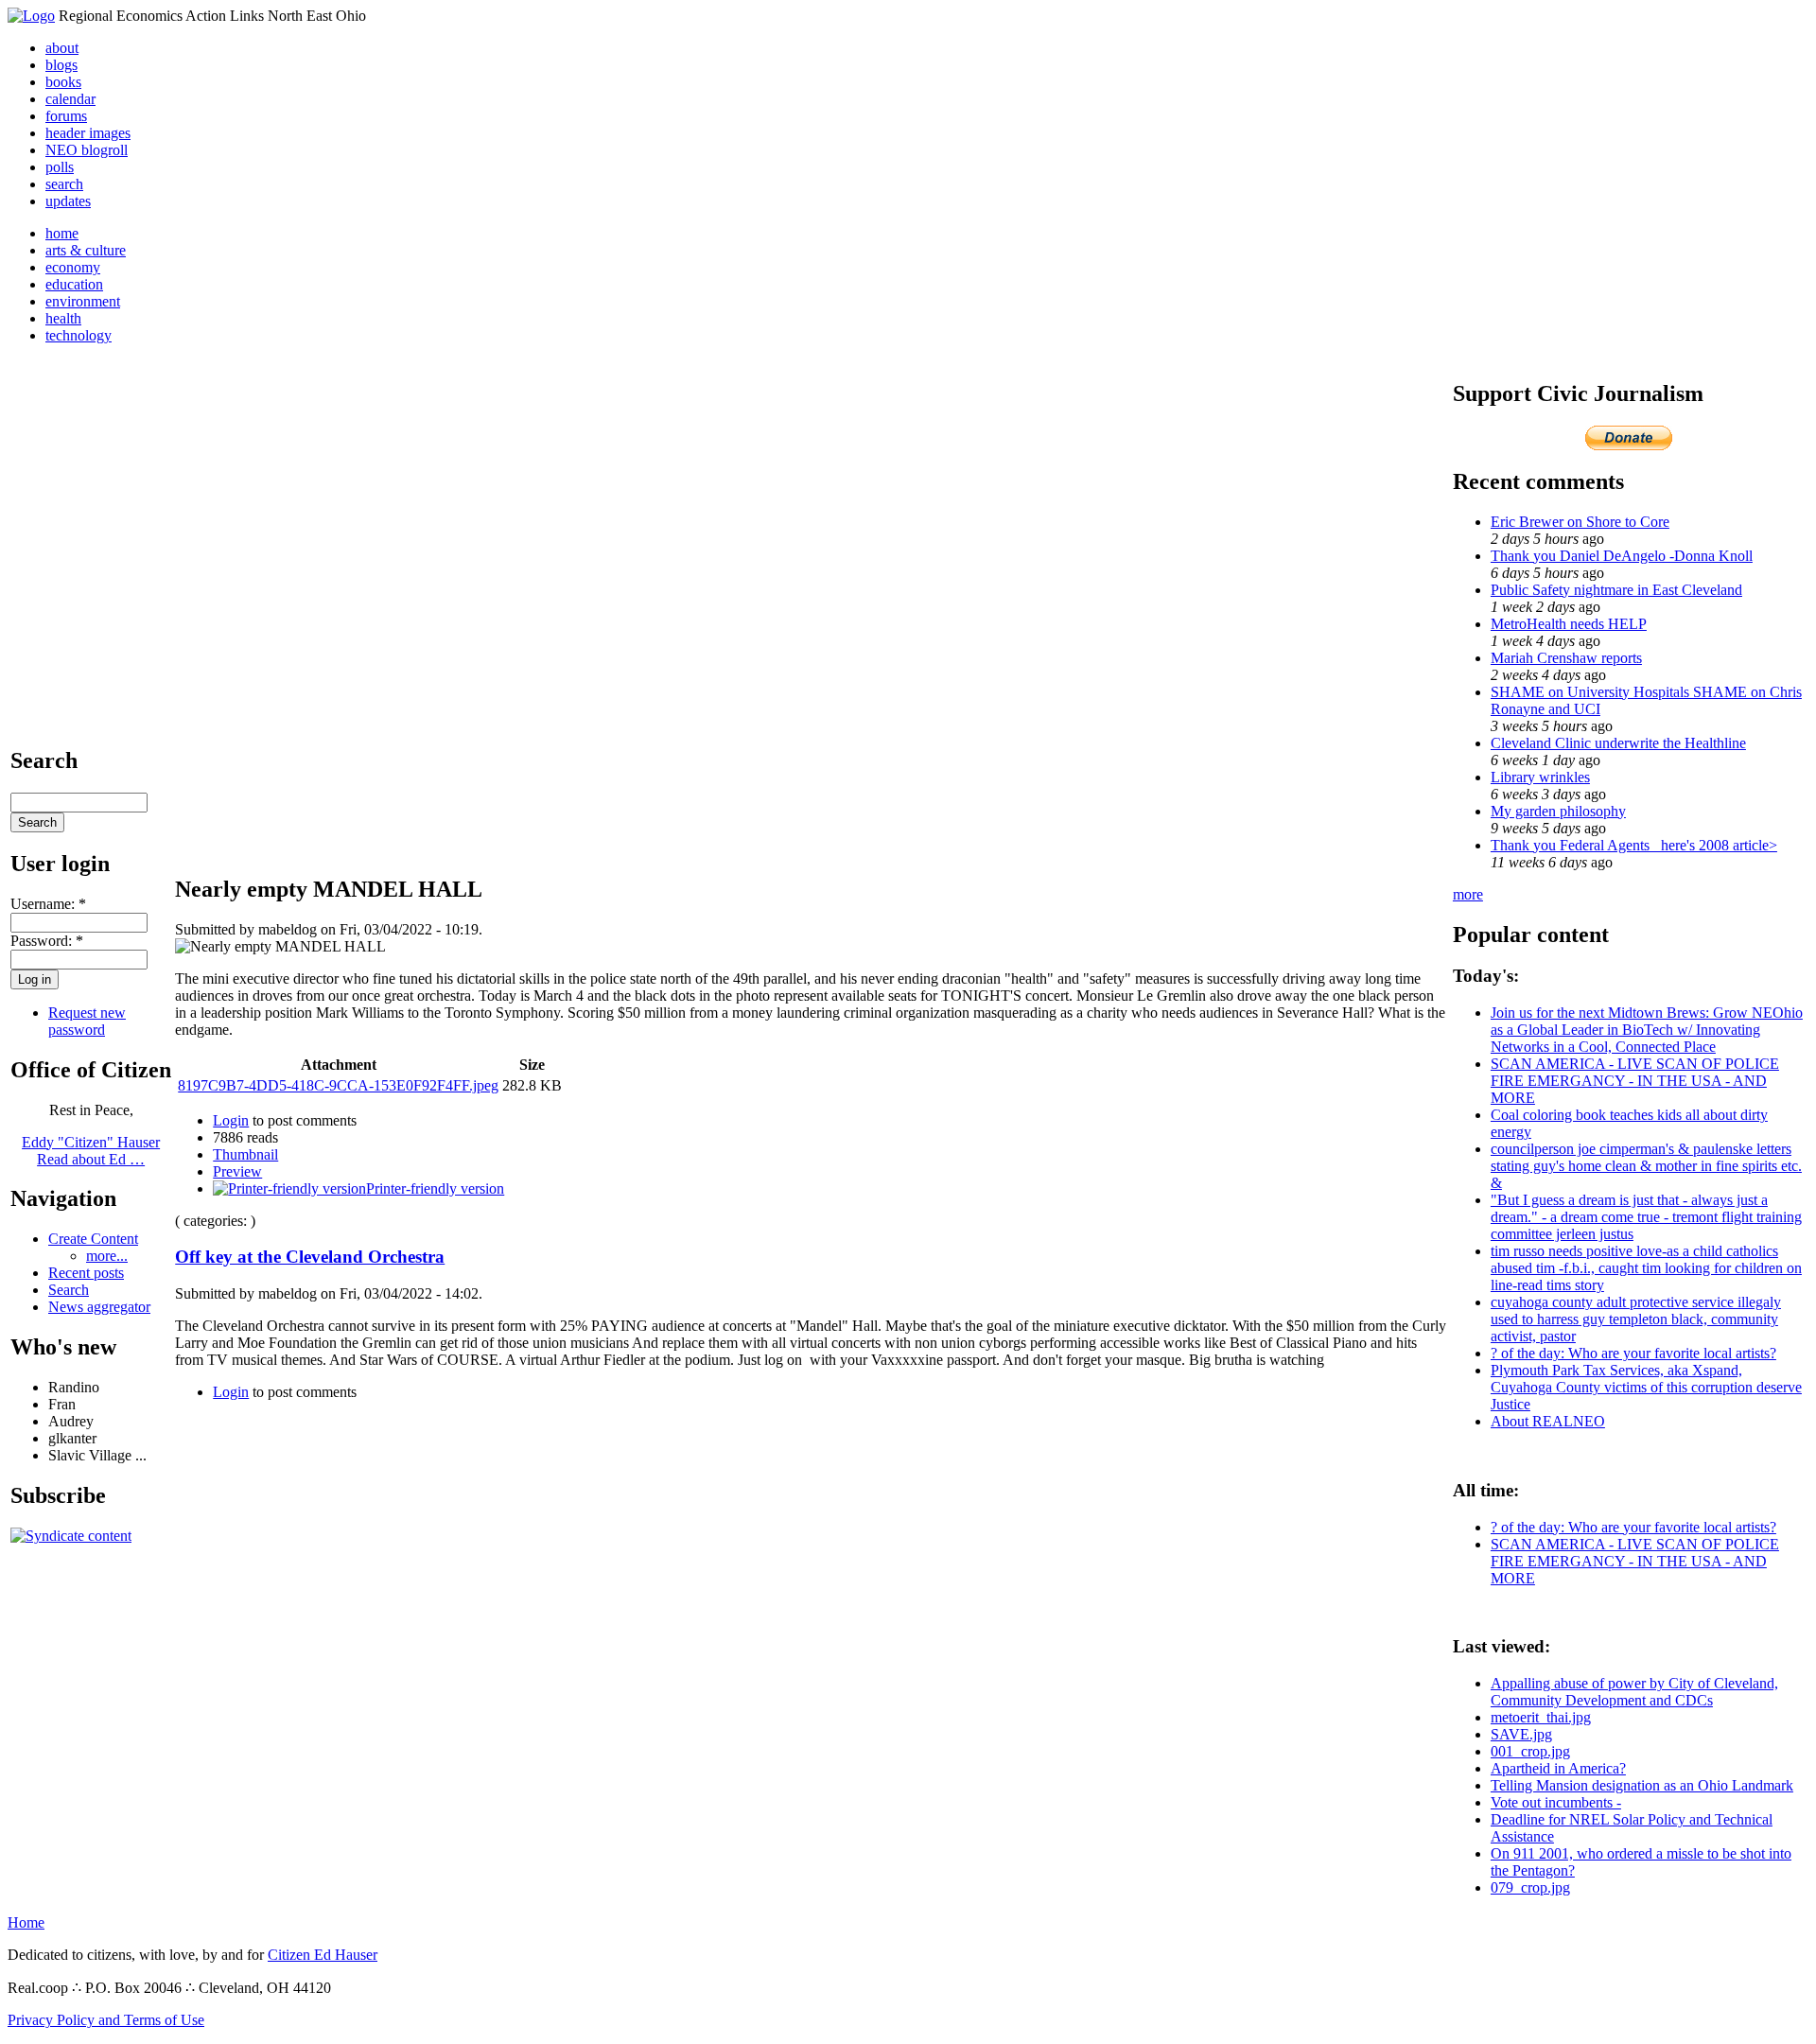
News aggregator (99, 1307)
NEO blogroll (87, 150)
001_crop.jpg (1530, 1751)
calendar (70, 99)
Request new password (87, 1021)
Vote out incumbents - (1556, 1802)
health (63, 318)
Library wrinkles (1540, 777)
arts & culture (86, 250)
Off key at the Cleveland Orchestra (310, 1257)
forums (66, 116)
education (74, 284)
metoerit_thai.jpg (1541, 1717)
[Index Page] (31, 16)
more (1468, 894)
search (64, 184)
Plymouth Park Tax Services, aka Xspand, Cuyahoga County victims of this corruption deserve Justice (1646, 1387)
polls (60, 167)
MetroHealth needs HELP (1569, 624)
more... (107, 1256)
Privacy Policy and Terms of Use (106, 2020)
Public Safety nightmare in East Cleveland (1616, 590)
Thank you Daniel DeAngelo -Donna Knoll (1622, 556)
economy (73, 267)
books (63, 82)
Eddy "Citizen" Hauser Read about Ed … (91, 1151)
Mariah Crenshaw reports (1566, 658)
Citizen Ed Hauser (323, 1955)
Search (69, 1290)
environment (83, 301)
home (62, 233)
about (62, 48)
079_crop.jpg (1530, 1887)
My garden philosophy (1558, 811)
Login (231, 1120)
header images (88, 133)
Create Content (93, 1239)
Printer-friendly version (435, 1188)
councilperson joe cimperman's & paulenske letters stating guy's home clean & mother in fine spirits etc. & (1646, 1166)
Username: (48, 904)
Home (26, 1922)
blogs (61, 65)
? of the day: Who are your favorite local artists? (1633, 1353)
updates (68, 201)
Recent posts (86, 1273)
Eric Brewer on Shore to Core (1580, 522)
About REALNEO (1548, 1421)
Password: (47, 941)
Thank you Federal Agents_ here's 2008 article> (1634, 845)
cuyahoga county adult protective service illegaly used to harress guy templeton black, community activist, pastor (1636, 1319)
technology (79, 335)
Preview (237, 1171)
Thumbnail (245, 1154)
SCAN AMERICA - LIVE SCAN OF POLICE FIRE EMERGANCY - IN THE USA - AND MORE (1635, 1081)
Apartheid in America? (1558, 1768)
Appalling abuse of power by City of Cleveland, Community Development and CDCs (1634, 1692)
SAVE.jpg (1521, 1734)
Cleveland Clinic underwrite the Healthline (1618, 743)
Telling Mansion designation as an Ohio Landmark (1642, 1785)
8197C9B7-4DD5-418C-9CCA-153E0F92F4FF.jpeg (338, 1085)
